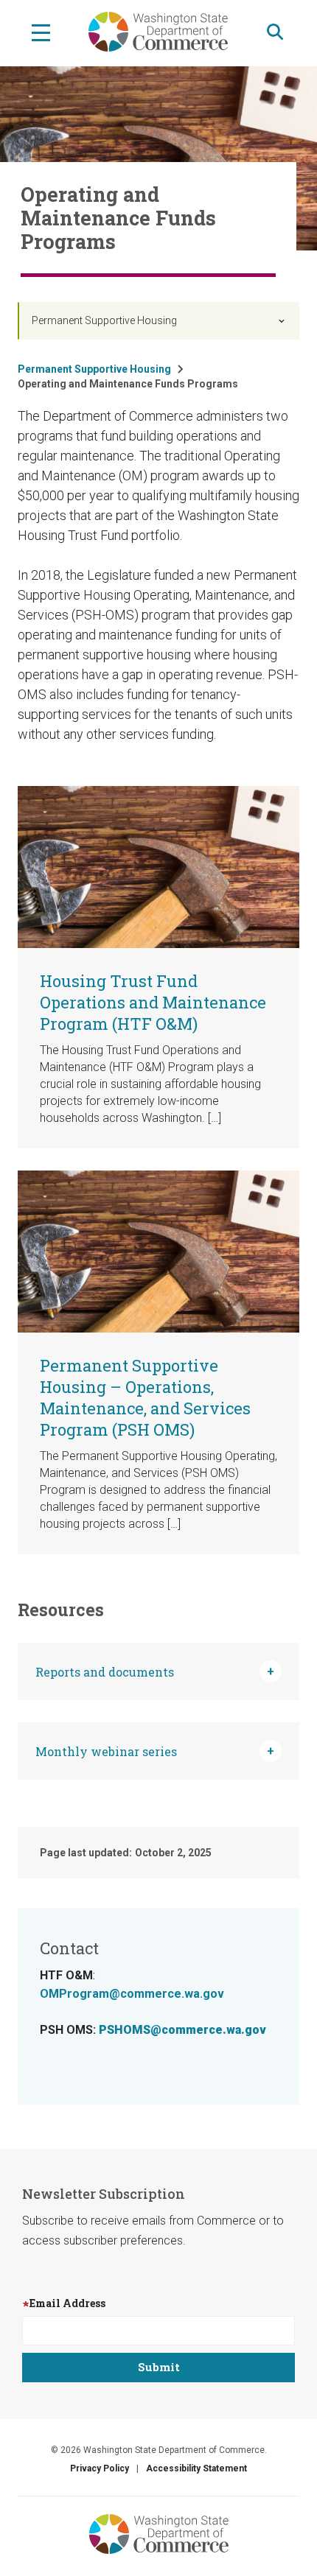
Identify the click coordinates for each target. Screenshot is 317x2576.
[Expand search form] (275, 32)
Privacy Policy (100, 2468)
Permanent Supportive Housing (104, 320)
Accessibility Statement (196, 2468)
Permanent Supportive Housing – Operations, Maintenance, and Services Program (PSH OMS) (145, 1397)
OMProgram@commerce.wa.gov (132, 1994)
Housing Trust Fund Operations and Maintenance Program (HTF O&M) (153, 1002)
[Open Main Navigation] (41, 32)
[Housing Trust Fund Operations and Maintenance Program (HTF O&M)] (158, 866)
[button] (158, 1671)
